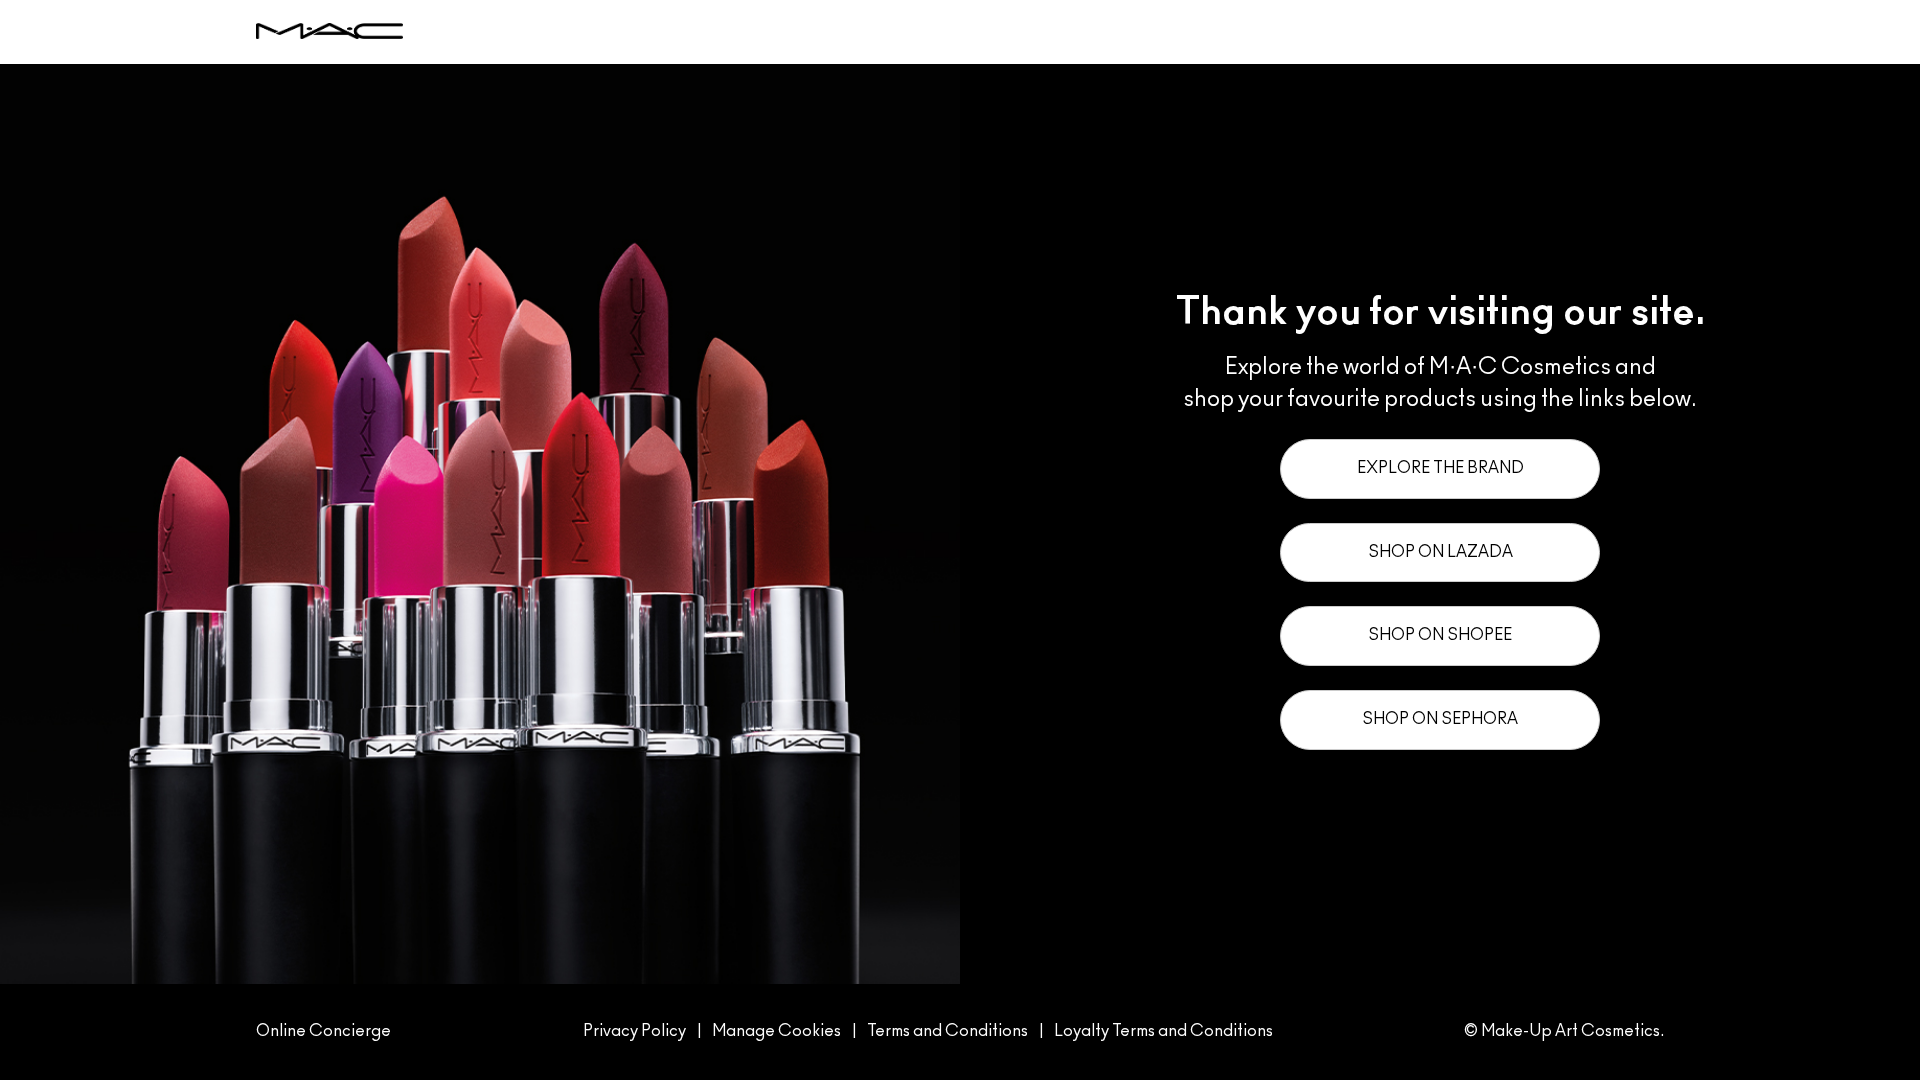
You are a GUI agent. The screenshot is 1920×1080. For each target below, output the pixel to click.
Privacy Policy (634, 1031)
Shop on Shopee (1440, 635)
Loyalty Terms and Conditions (1163, 1031)
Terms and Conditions (947, 1031)
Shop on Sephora (1440, 719)
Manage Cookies (776, 1031)
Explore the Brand (1440, 468)
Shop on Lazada (1440, 552)
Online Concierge (323, 1031)
